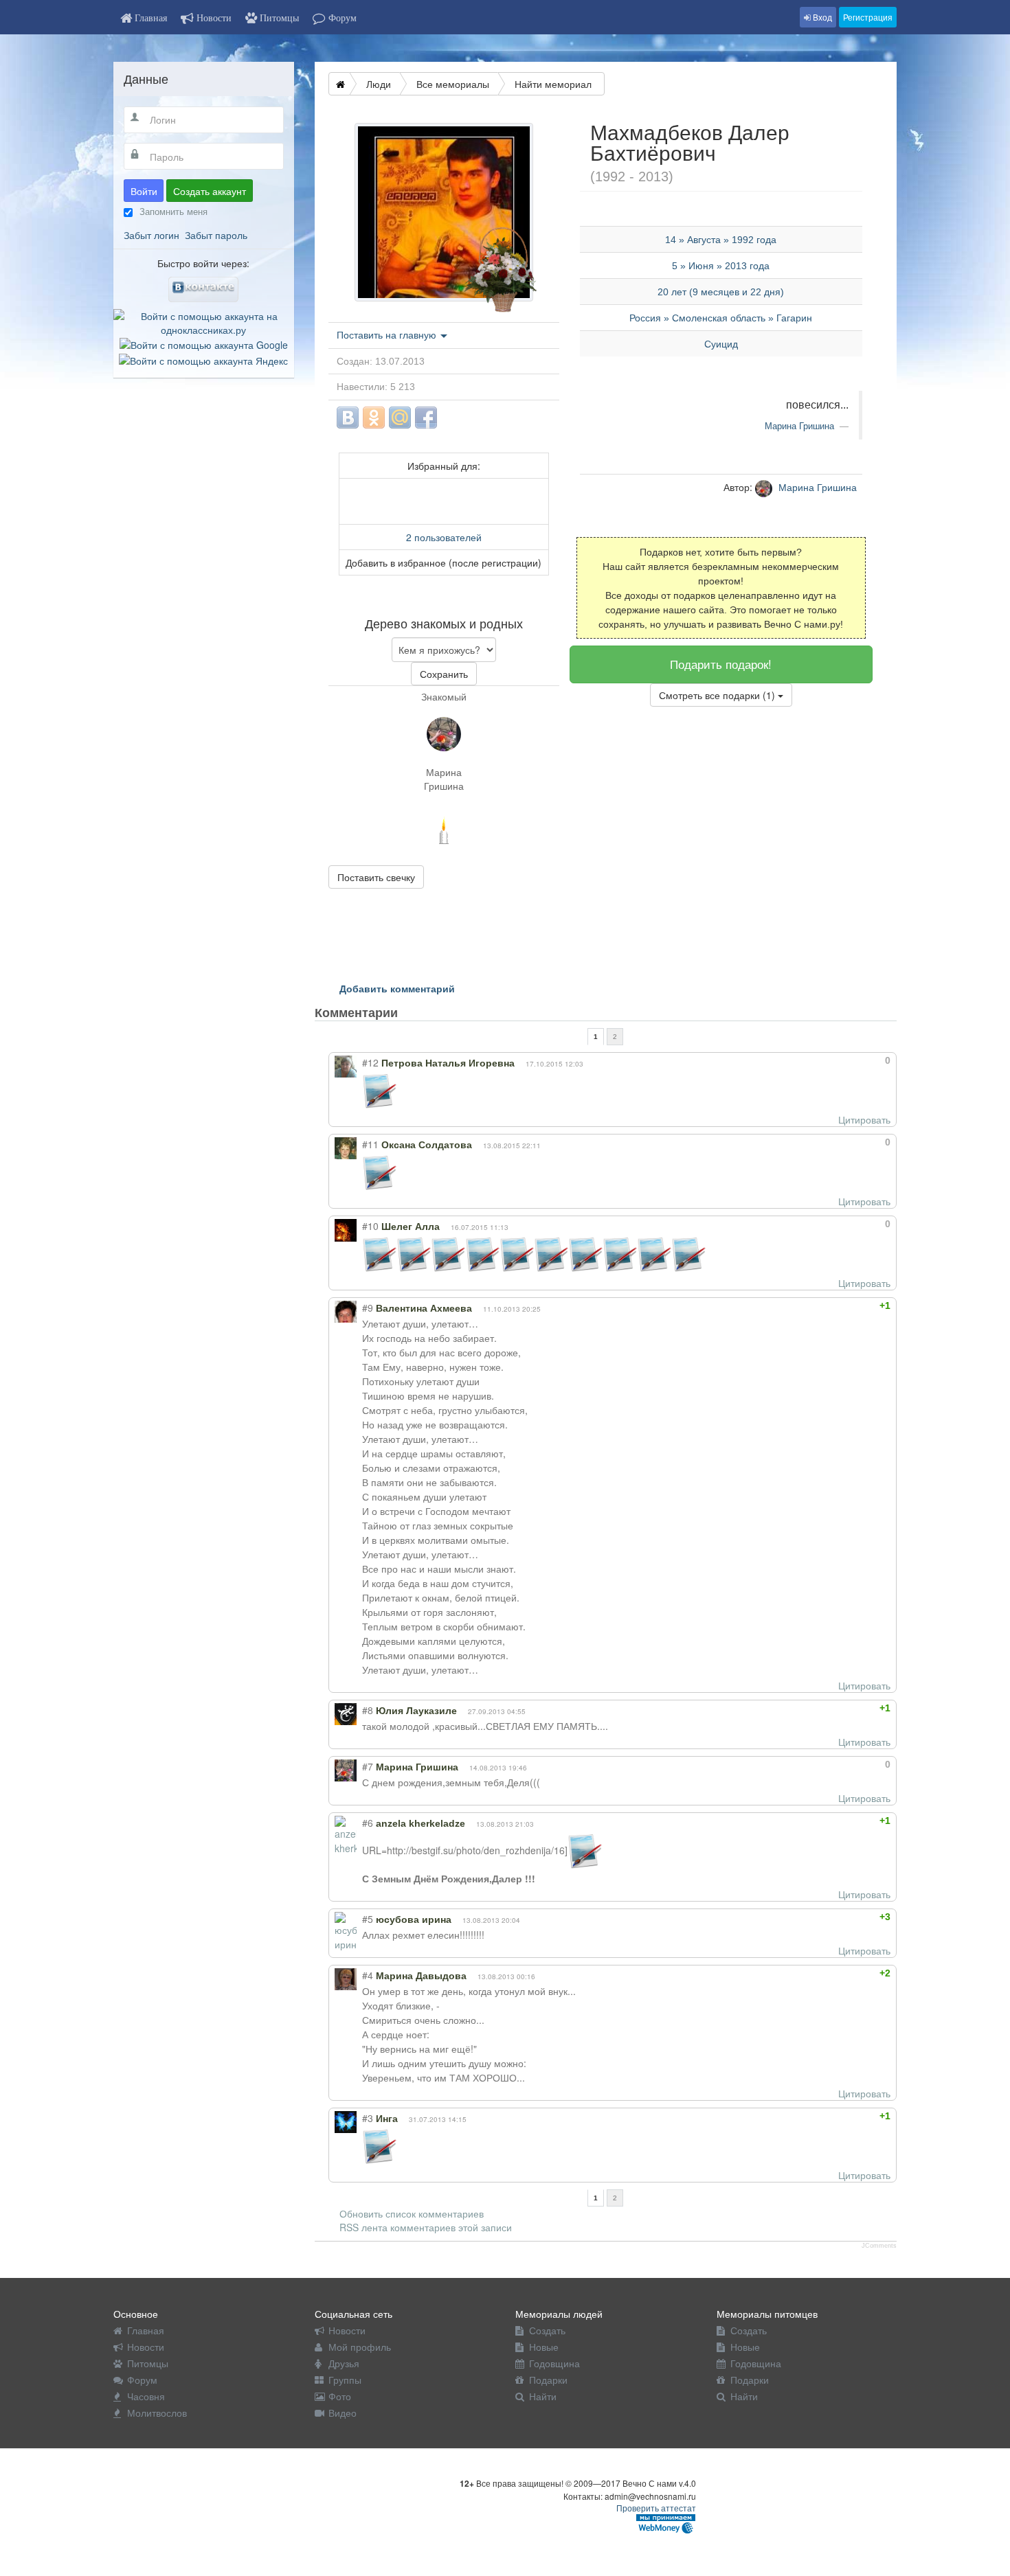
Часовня (146, 2396)
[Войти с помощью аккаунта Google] (204, 343)
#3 (368, 2118)
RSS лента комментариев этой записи (426, 2227)
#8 (368, 1710)
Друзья (344, 2363)
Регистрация (868, 17)
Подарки (548, 2380)
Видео (343, 2413)
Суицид (721, 344)
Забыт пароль (216, 235)
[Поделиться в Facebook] (426, 418)
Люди (379, 84)
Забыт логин (151, 235)
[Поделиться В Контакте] (348, 418)
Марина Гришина (444, 779)
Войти (144, 191)
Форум (142, 2380)
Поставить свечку (376, 877)
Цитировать (864, 1119)
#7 (368, 1766)
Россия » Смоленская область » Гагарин (721, 318)
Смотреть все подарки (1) (718, 695)
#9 (368, 1308)
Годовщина (554, 2363)
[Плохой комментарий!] (850, 1060)
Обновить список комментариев (412, 2213)
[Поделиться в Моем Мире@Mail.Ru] (400, 418)
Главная (146, 2330)
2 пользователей (444, 537)
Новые (544, 2347)
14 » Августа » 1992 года (721, 240)
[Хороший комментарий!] (838, 1060)
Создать (547, 2330)
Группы (345, 2380)
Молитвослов (157, 2413)
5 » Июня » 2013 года (721, 266)
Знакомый (444, 696)
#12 (370, 1062)
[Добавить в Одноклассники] (374, 418)
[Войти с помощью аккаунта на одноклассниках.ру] (204, 321)
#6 (368, 1823)
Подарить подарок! (721, 664)
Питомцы (148, 2363)
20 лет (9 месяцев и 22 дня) (721, 292)
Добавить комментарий (397, 988)
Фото (340, 2396)
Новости (146, 2347)
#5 (368, 1919)
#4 (368, 1975)
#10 (370, 1226)
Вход (821, 17)
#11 (370, 1144)
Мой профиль (360, 2347)
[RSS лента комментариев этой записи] (410, 1012)
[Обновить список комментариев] (424, 1012)
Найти (543, 2396)
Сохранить (444, 674)
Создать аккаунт (210, 191)
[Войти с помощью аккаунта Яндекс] (203, 358)
